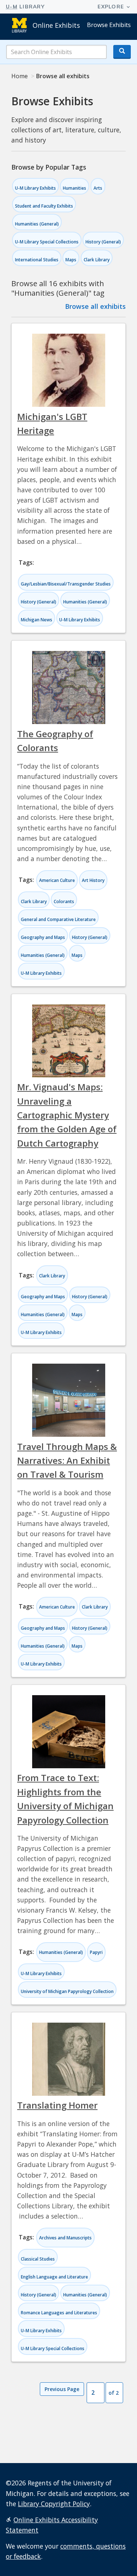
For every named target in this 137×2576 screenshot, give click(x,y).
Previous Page (62, 2389)
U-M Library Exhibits (35, 188)
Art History (93, 880)
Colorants (64, 901)
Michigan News (37, 620)
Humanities (75, 188)
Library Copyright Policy (54, 2504)
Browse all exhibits (95, 306)
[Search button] (122, 52)
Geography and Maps (43, 937)
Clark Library (97, 260)
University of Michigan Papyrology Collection (67, 1991)
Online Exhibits (56, 25)
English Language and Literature (54, 2277)
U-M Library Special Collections (47, 242)
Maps (71, 260)
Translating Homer (57, 2105)
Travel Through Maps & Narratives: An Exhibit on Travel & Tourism (67, 1461)
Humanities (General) (37, 224)
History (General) (103, 242)
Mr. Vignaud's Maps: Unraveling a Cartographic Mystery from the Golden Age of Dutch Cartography (67, 1115)
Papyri (96, 1952)
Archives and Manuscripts (65, 2238)
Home (20, 76)
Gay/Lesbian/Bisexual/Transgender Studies (66, 584)
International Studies (37, 260)
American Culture (57, 880)
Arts (98, 188)
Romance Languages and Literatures (59, 2313)
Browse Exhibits (109, 25)
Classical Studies (38, 2259)
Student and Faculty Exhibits (44, 206)
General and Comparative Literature (58, 919)
